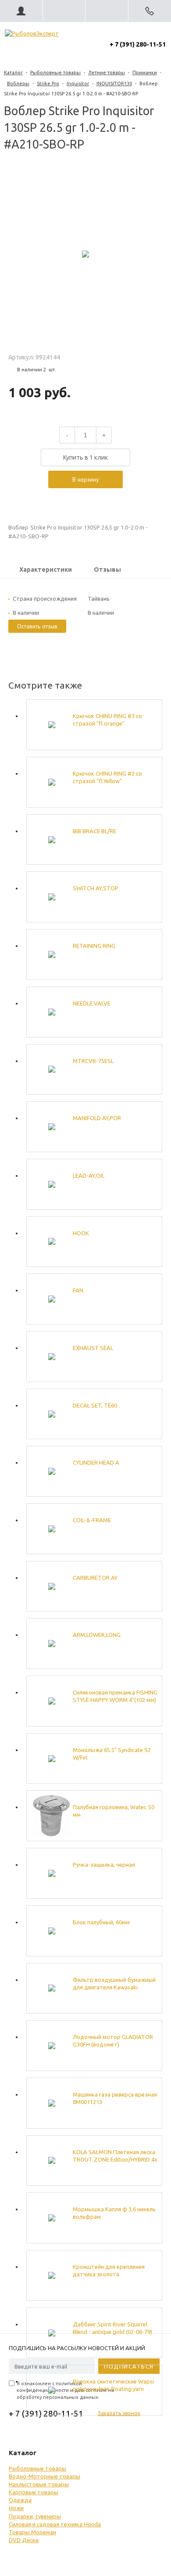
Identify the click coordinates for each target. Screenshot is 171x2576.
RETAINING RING (94, 946)
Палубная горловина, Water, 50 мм (114, 1811)
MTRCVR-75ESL (93, 1061)
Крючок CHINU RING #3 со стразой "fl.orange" (107, 720)
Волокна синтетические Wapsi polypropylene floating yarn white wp (113, 2386)
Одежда (20, 2500)
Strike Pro (48, 83)
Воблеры (18, 83)
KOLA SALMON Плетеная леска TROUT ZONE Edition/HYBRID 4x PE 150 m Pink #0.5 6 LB (115, 2156)
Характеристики (46, 570)
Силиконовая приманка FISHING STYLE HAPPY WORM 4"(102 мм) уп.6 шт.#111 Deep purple (115, 1696)
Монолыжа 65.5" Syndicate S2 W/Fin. (112, 1754)
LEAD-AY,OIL (89, 1176)
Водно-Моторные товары (45, 2476)
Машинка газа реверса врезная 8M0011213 (115, 2098)
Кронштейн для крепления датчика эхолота (109, 2270)
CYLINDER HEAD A (96, 1462)
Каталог (13, 73)
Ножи (16, 2508)
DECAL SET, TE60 (95, 1405)
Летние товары (107, 73)
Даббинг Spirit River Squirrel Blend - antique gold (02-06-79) (112, 2328)
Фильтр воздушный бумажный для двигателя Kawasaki (114, 1983)
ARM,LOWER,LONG (97, 1635)
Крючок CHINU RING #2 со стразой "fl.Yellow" (107, 777)
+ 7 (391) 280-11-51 (138, 44)
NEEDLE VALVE (92, 1003)
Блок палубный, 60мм (101, 1922)
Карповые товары (34, 2492)
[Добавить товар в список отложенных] (85, 498)
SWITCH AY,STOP (96, 888)
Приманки (145, 73)
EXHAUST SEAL (93, 1348)
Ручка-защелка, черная (104, 1865)
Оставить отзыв (37, 626)
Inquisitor (78, 83)
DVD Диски (24, 2540)
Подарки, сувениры (35, 2516)
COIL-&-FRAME (92, 1520)
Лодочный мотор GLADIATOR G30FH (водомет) (113, 2041)
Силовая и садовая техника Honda (55, 2524)
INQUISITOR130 (114, 83)
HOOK (81, 1233)
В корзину (86, 479)
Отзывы (107, 570)
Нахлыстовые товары (39, 2484)
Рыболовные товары (55, 73)
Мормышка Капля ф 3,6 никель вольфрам (114, 2213)
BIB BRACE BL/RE (94, 831)
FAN (78, 1290)
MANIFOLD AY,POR (97, 1118)
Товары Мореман (32, 2532)
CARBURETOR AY (95, 1578)
